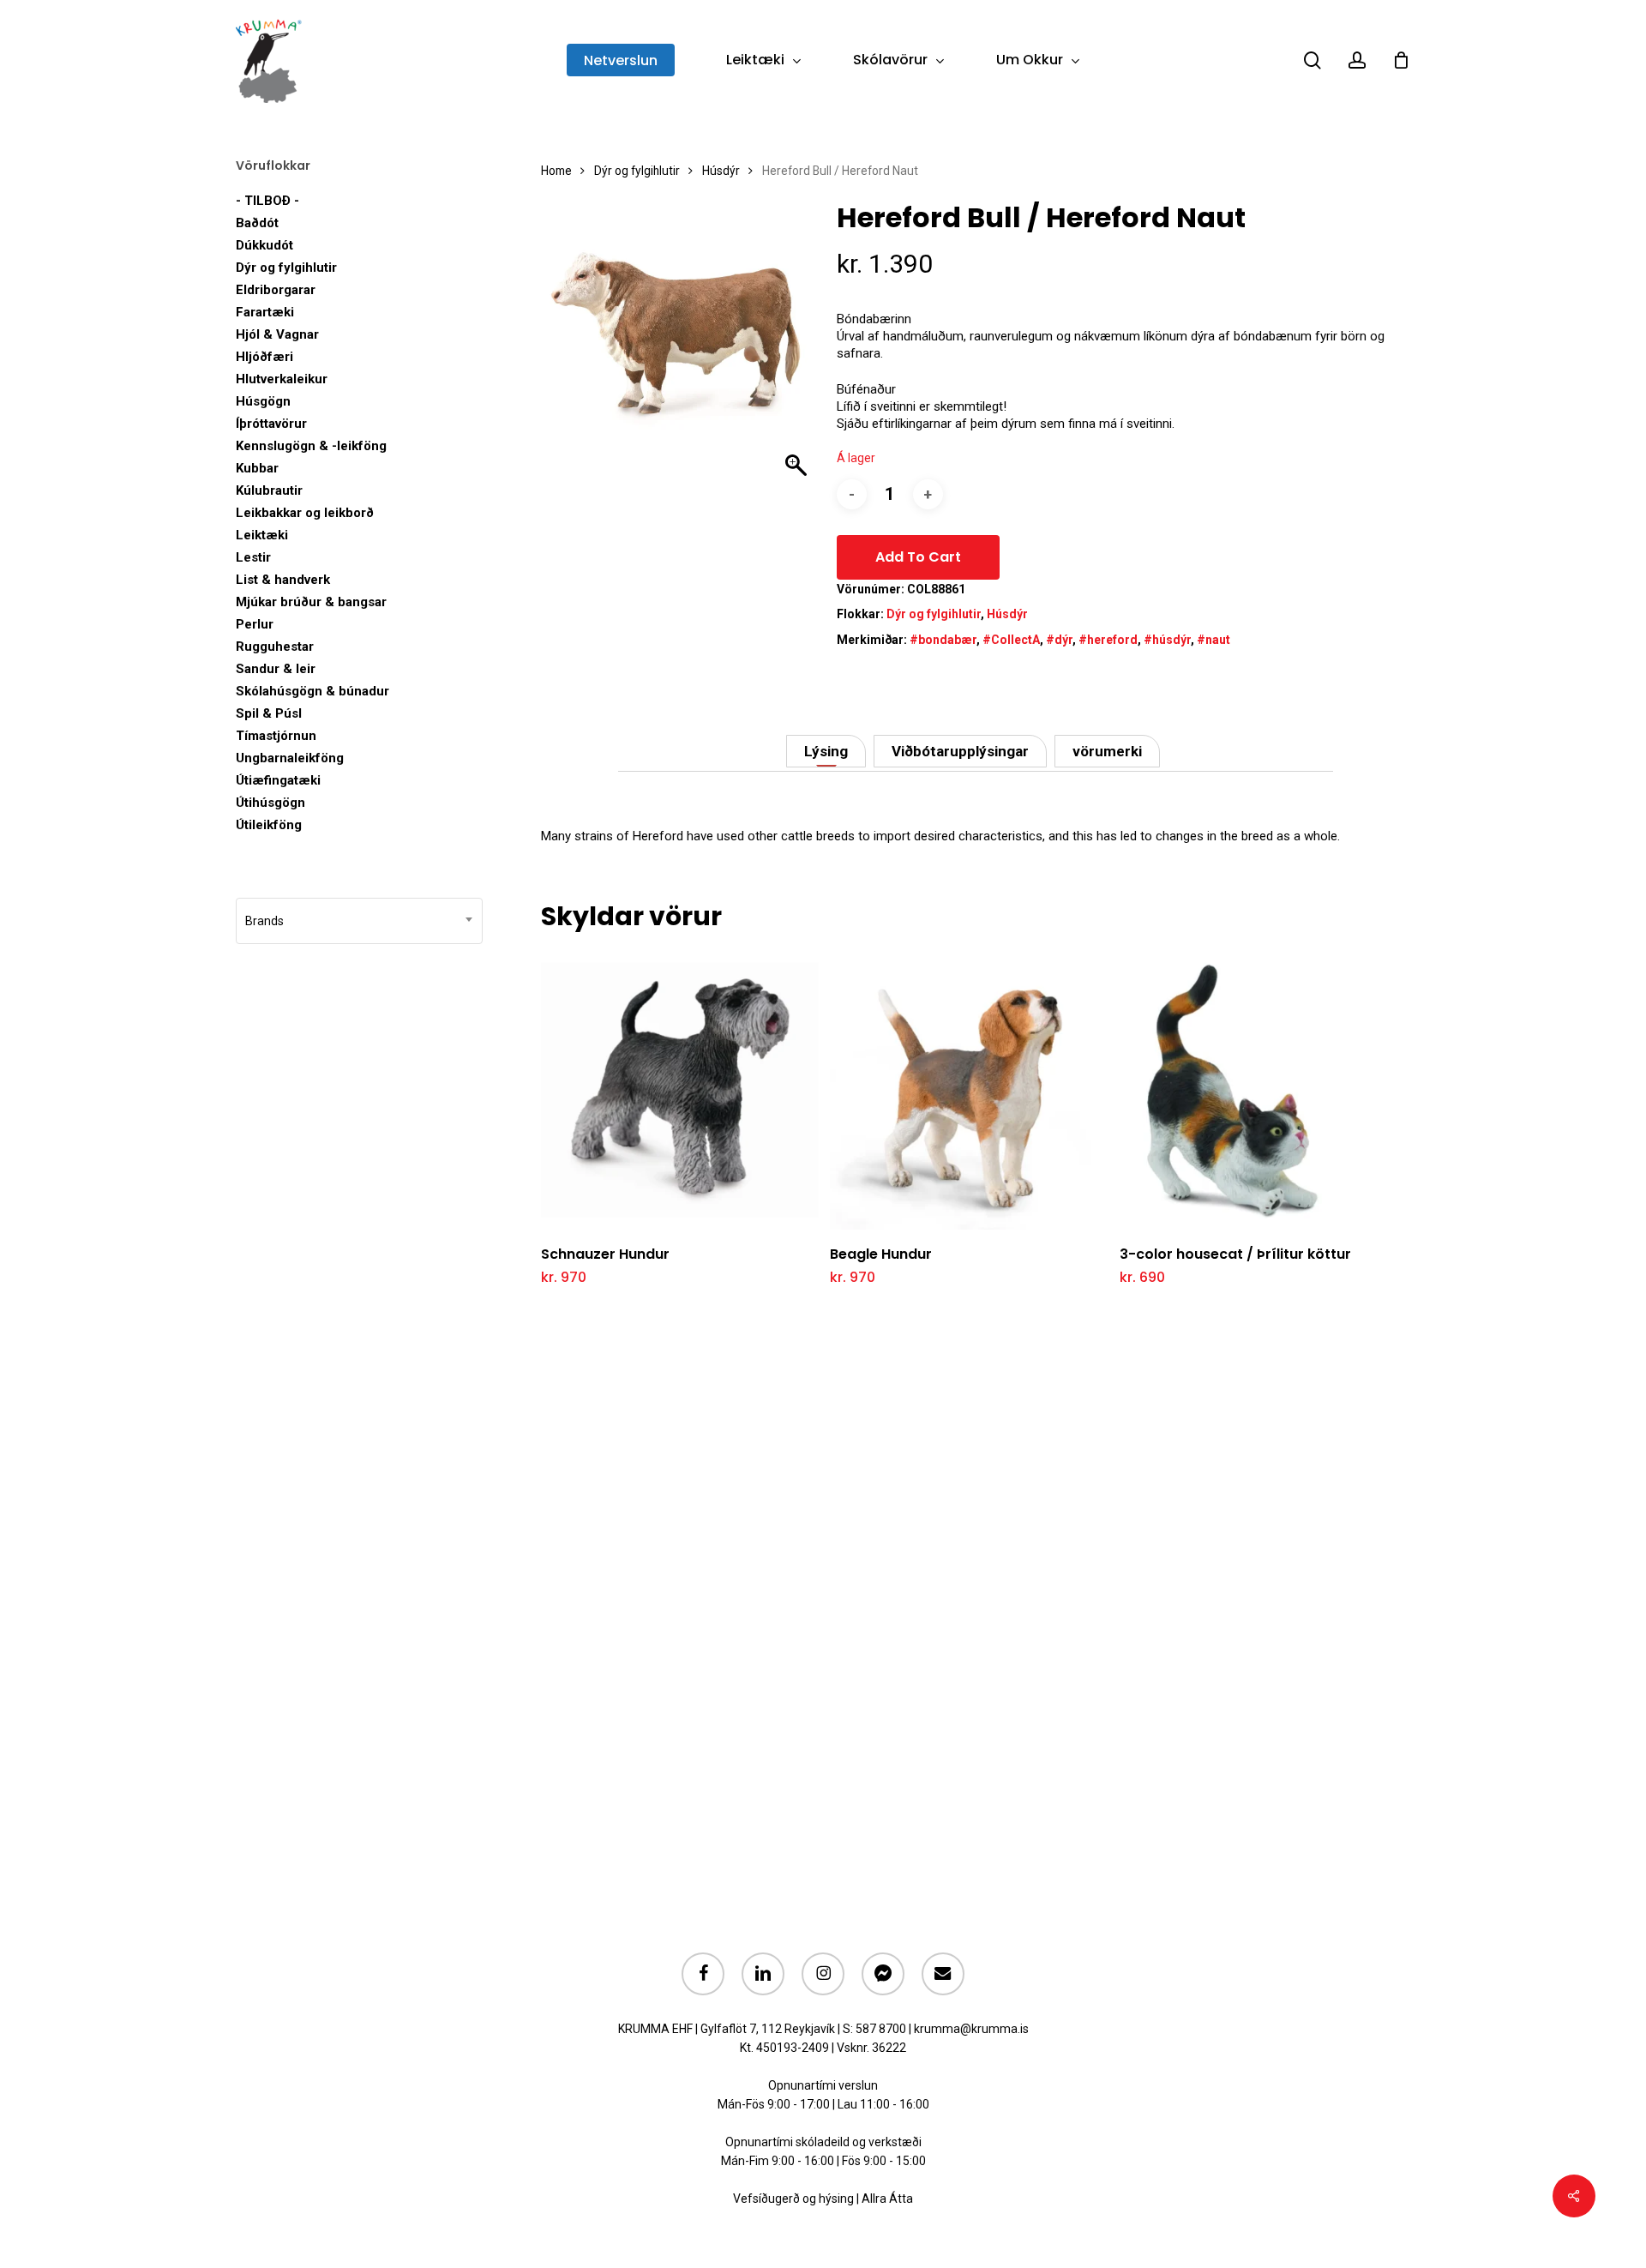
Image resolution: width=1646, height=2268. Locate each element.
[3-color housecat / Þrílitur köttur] (1259, 1090)
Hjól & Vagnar (277, 334)
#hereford (1108, 640)
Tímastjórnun (276, 736)
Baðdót (257, 223)
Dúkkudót (264, 245)
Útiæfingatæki (278, 780)
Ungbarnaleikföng (290, 758)
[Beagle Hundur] (969, 1090)
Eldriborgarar (276, 290)
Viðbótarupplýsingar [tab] (960, 751)
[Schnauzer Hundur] (680, 1090)
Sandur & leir (276, 669)
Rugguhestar (275, 647)
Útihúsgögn (270, 803)
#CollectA (1011, 640)
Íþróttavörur (271, 424)
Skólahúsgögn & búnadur (312, 691)
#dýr (1059, 640)
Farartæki (265, 312)
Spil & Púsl (269, 713)
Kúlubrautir (269, 490)
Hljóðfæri (264, 357)
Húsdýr (721, 171)
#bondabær (943, 640)
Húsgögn (263, 401)
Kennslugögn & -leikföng (311, 446)
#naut (1213, 640)
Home (556, 171)
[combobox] (359, 921)
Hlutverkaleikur (282, 379)
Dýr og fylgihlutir (286, 268)
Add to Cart (918, 557)
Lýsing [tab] (826, 751)
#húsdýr (1167, 640)
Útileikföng (269, 825)
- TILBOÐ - (267, 201)
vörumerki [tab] (1107, 751)
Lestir (253, 557)
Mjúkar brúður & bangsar (311, 602)
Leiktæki (262, 535)
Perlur (255, 624)
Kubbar (257, 468)
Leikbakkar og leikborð (305, 513)
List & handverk (283, 580)
